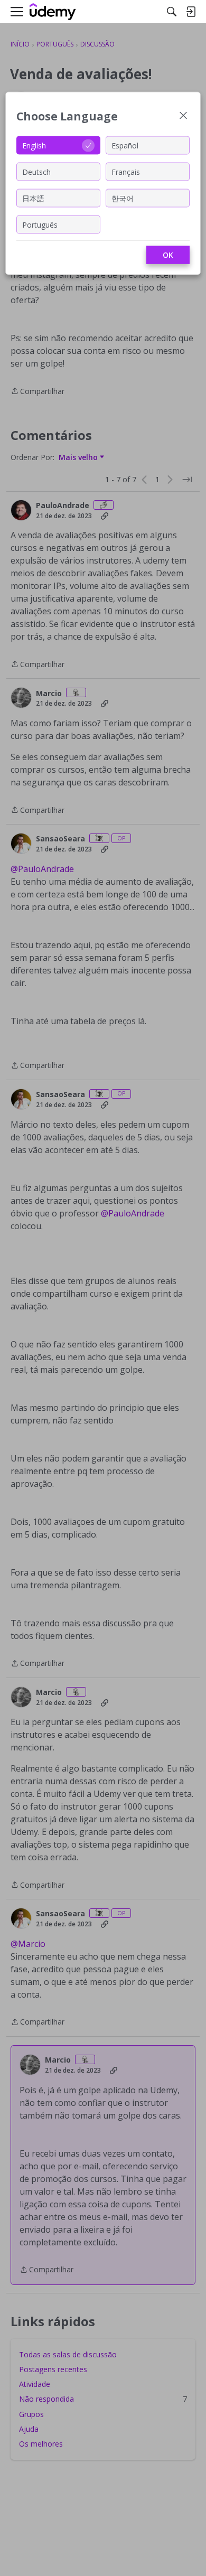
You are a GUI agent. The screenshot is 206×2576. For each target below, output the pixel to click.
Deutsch (36, 171)
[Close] (183, 116)
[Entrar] (191, 12)
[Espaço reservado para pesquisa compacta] (172, 12)
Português (40, 224)
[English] (53, 12)
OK (168, 255)
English (34, 145)
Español (125, 145)
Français (126, 171)
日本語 (33, 198)
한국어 (123, 198)
